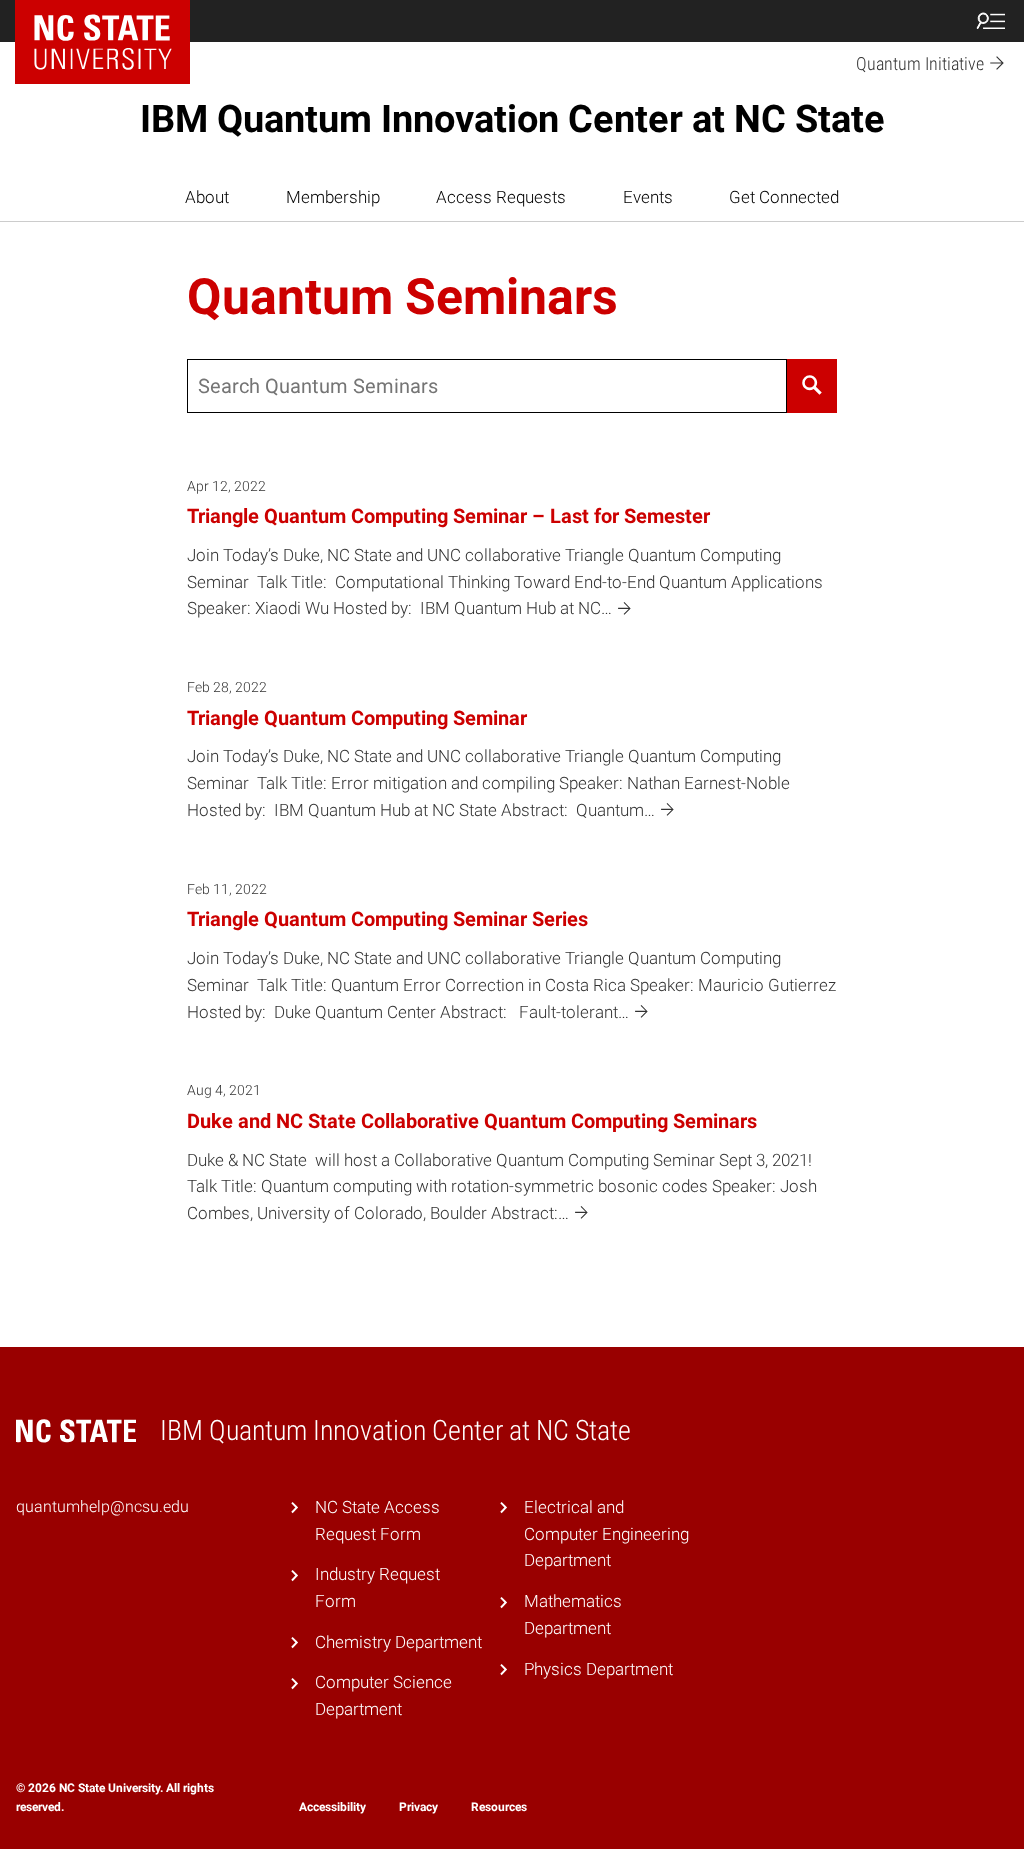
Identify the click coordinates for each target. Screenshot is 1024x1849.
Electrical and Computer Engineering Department (606, 1534)
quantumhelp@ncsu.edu (102, 1506)
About (207, 197)
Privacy (418, 1807)
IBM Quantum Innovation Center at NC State (512, 119)
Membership (333, 197)
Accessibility (332, 1807)
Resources (499, 1807)
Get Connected (784, 197)
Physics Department (598, 1669)
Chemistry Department (398, 1642)
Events (648, 197)
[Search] (812, 386)
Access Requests (501, 197)
